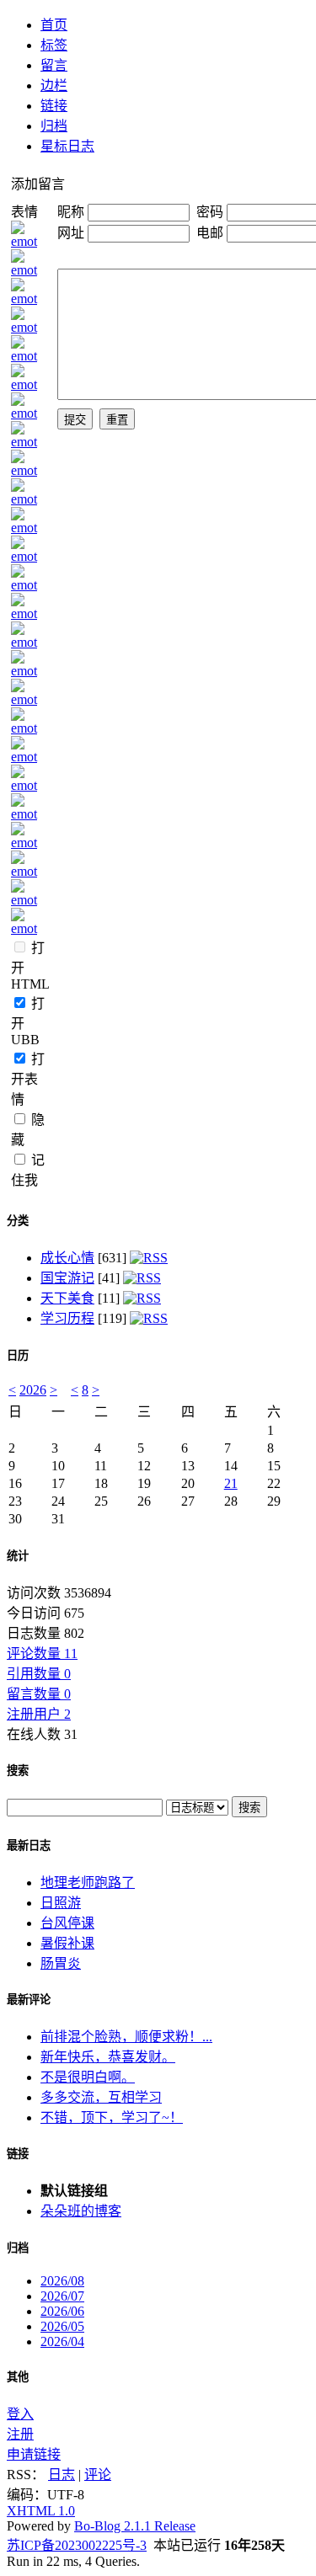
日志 (62, 2475)
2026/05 (62, 2326)
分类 (18, 1221)
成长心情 (67, 1258)
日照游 (61, 1903)
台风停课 (67, 1923)
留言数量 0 (39, 1694)
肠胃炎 (61, 1963)
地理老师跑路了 (88, 1883)
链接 (18, 2154)
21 (231, 1483)
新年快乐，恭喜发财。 (108, 2057)
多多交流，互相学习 (101, 2097)
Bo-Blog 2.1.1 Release (135, 2526)
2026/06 (62, 2311)
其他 (18, 2377)
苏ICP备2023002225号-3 (77, 2545)
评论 (98, 2475)
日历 (18, 1355)
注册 (20, 2434)
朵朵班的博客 (81, 2211)
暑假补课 (67, 1943)
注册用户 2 (39, 1714)
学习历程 (67, 1318)
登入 (20, 2414)
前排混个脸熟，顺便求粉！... (126, 2037)
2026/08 (62, 2281)
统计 (18, 1556)
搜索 (18, 1771)
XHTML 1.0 (41, 2511)
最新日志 (29, 1845)
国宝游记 (67, 1278)
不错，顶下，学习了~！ (112, 2117)
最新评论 (29, 2000)
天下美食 (67, 1298)
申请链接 (34, 2454)
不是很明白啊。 (88, 2077)
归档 (18, 2248)
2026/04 (62, 2341)
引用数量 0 (39, 1674)
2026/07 (62, 2296)
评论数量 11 (42, 1653)
